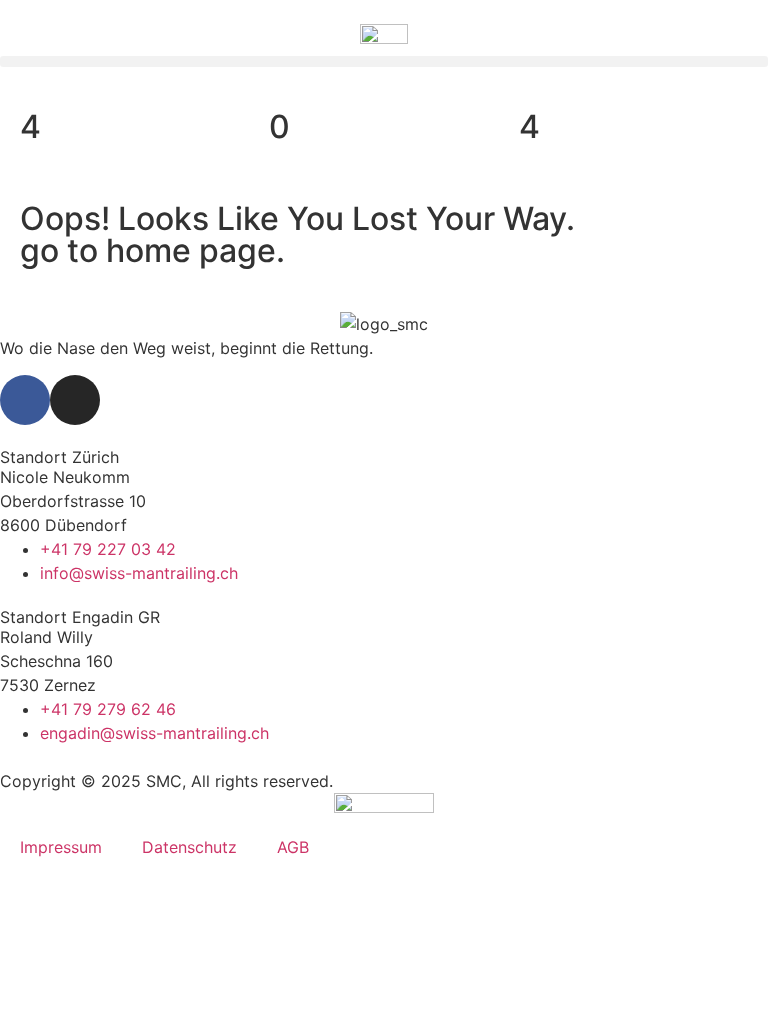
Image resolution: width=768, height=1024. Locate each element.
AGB (293, 847)
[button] (384, 61)
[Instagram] (75, 400)
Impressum (61, 847)
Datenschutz (189, 847)
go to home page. (152, 250)
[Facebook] (25, 400)
